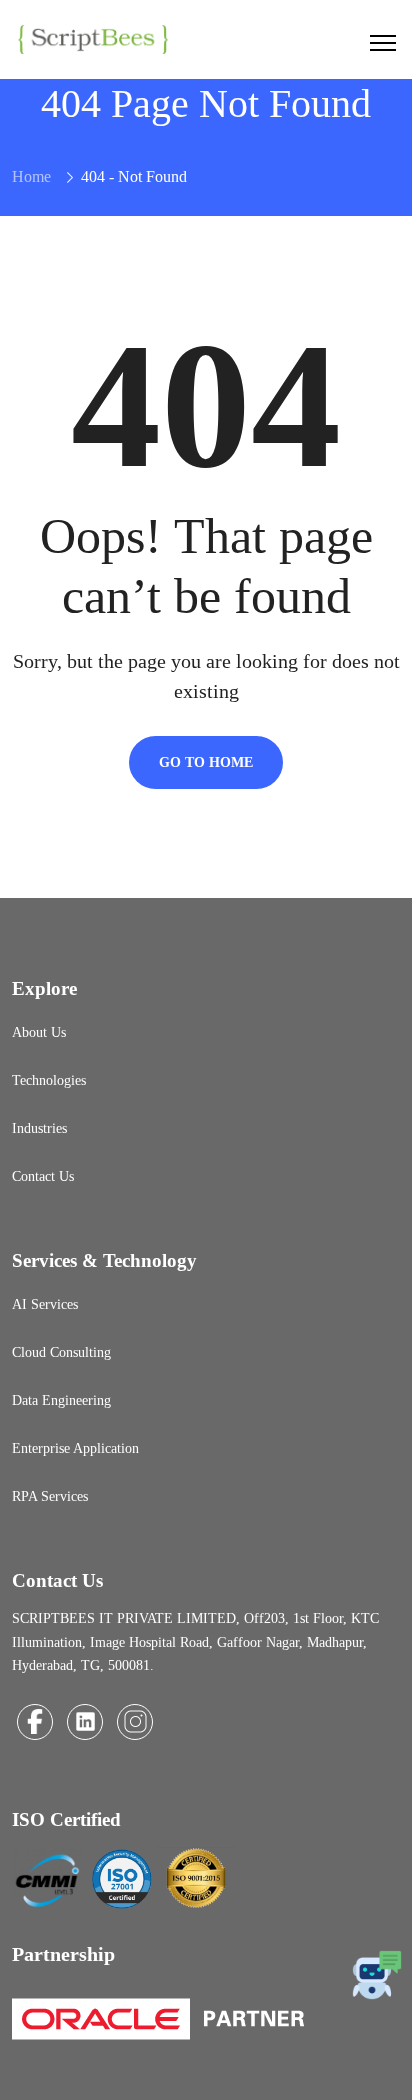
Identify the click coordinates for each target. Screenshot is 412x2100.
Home (31, 176)
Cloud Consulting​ (61, 1352)
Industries (39, 1128)
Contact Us (43, 1176)
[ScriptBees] (92, 37)
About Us (39, 1032)
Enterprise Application (75, 1448)
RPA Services (50, 1496)
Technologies (49, 1080)
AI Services (45, 1304)
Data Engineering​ (61, 1400)
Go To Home (206, 762)
